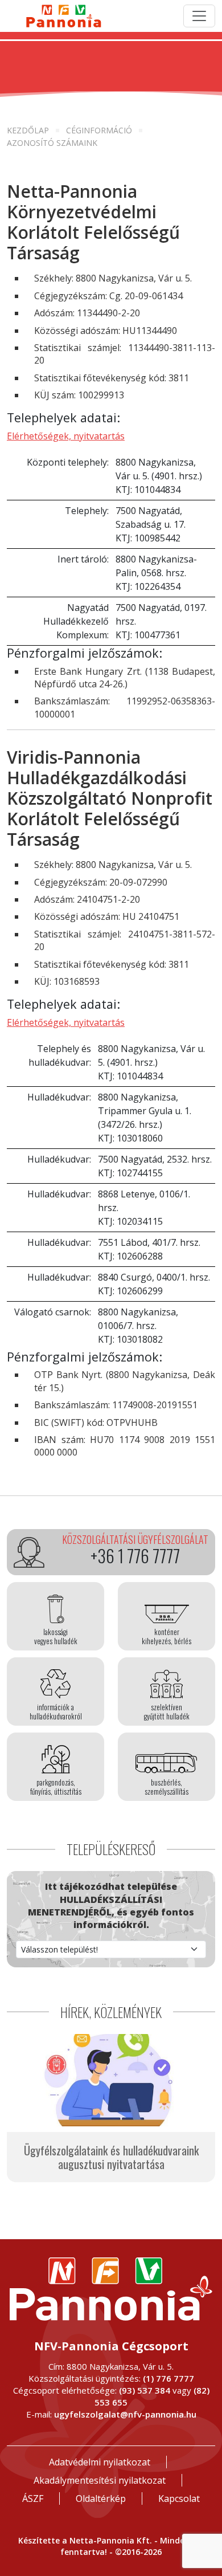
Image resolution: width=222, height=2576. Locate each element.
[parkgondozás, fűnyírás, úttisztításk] (55, 1767)
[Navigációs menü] (199, 16)
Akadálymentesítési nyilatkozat (100, 2480)
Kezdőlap (28, 130)
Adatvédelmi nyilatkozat (100, 2462)
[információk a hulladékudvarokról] (55, 1691)
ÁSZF (33, 2498)
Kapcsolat (179, 2498)
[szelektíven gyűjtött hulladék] (166, 1691)
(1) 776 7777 (168, 2378)
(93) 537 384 (145, 2390)
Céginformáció (99, 130)
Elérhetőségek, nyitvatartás (66, 436)
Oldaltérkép (101, 2498)
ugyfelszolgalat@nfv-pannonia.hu (125, 2414)
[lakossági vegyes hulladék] (55, 1616)
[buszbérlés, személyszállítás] (166, 1767)
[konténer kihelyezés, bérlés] (166, 1616)
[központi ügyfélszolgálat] (111, 1552)
